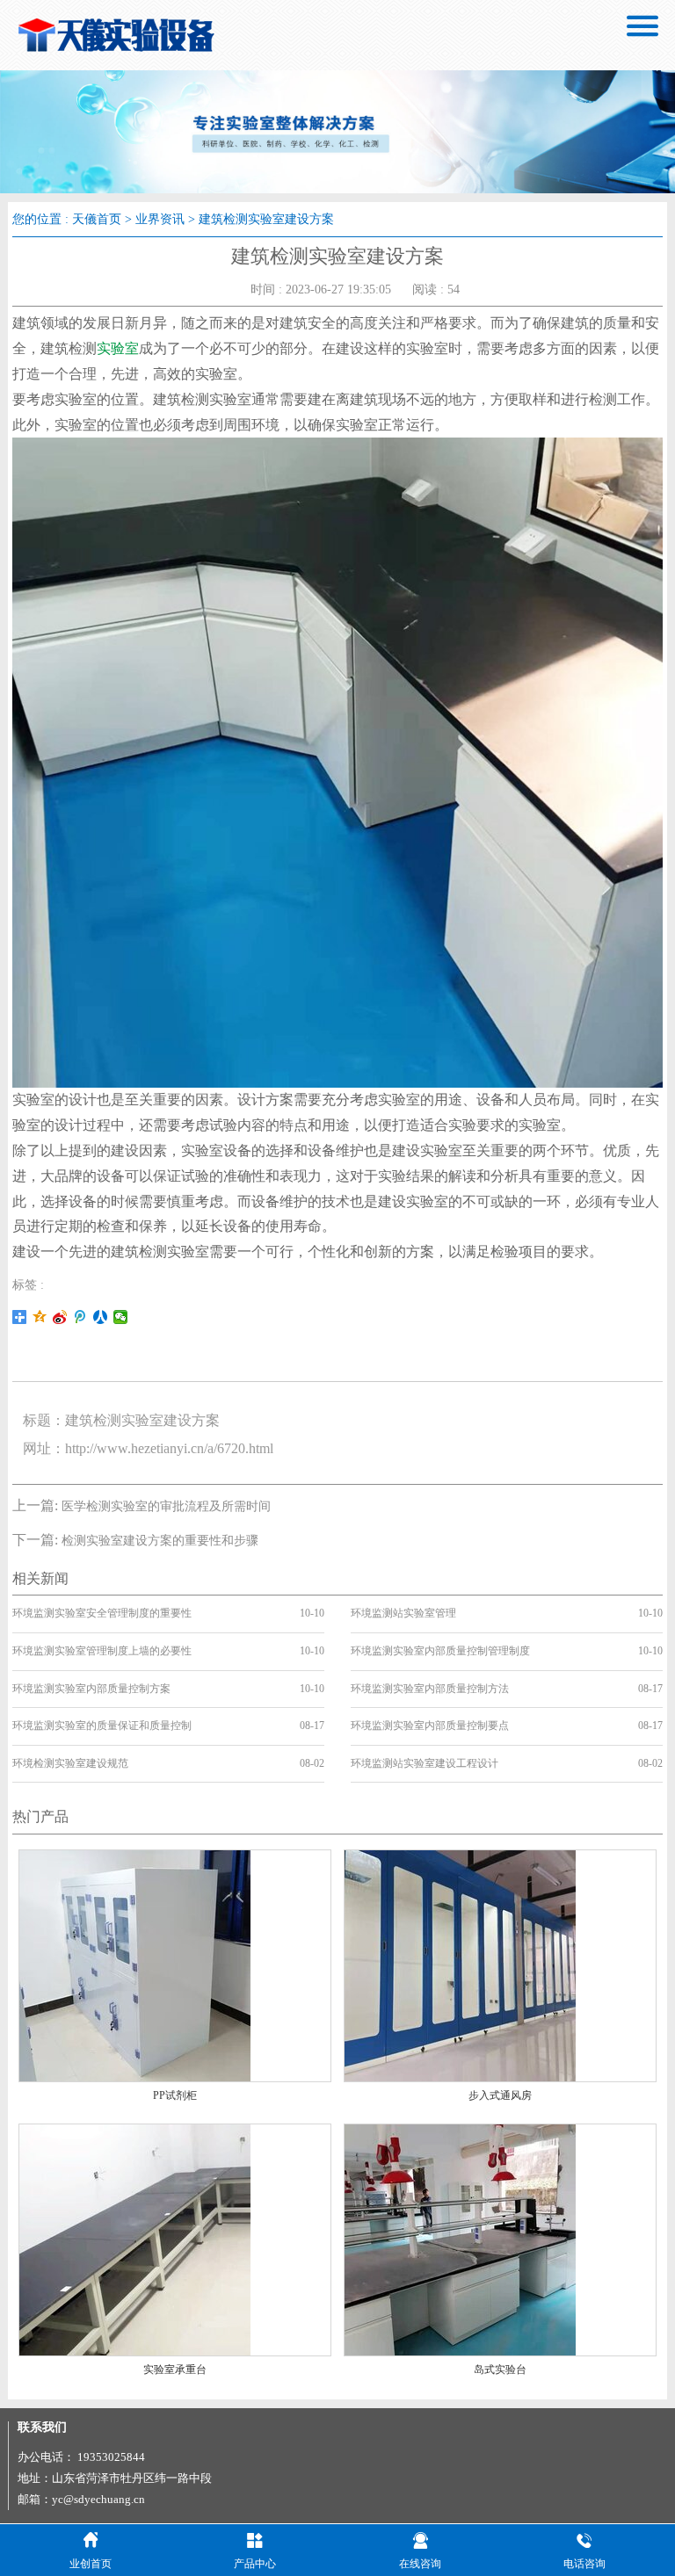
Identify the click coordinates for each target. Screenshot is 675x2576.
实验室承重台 (175, 2370)
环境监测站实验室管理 (403, 1613)
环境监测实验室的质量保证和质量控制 (102, 1726)
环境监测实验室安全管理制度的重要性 (102, 1613)
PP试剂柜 (175, 2095)
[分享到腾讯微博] (80, 1317)
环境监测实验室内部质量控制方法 (430, 1689)
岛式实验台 (500, 2370)
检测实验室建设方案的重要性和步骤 (160, 1541)
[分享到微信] (121, 1317)
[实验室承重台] (135, 2238)
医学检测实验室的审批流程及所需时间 (166, 1506)
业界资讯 (160, 219)
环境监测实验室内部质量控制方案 (91, 1689)
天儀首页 (97, 219)
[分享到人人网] (101, 1317)
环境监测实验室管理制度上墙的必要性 (102, 1651)
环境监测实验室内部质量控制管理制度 (440, 1651)
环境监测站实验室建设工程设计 (425, 1763)
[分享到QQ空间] (40, 1317)
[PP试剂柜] (135, 1965)
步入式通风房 (500, 2095)
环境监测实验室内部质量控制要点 (430, 1726)
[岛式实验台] (460, 2238)
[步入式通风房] (460, 1965)
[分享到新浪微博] (60, 1317)
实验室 (118, 348)
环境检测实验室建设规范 (70, 1763)
